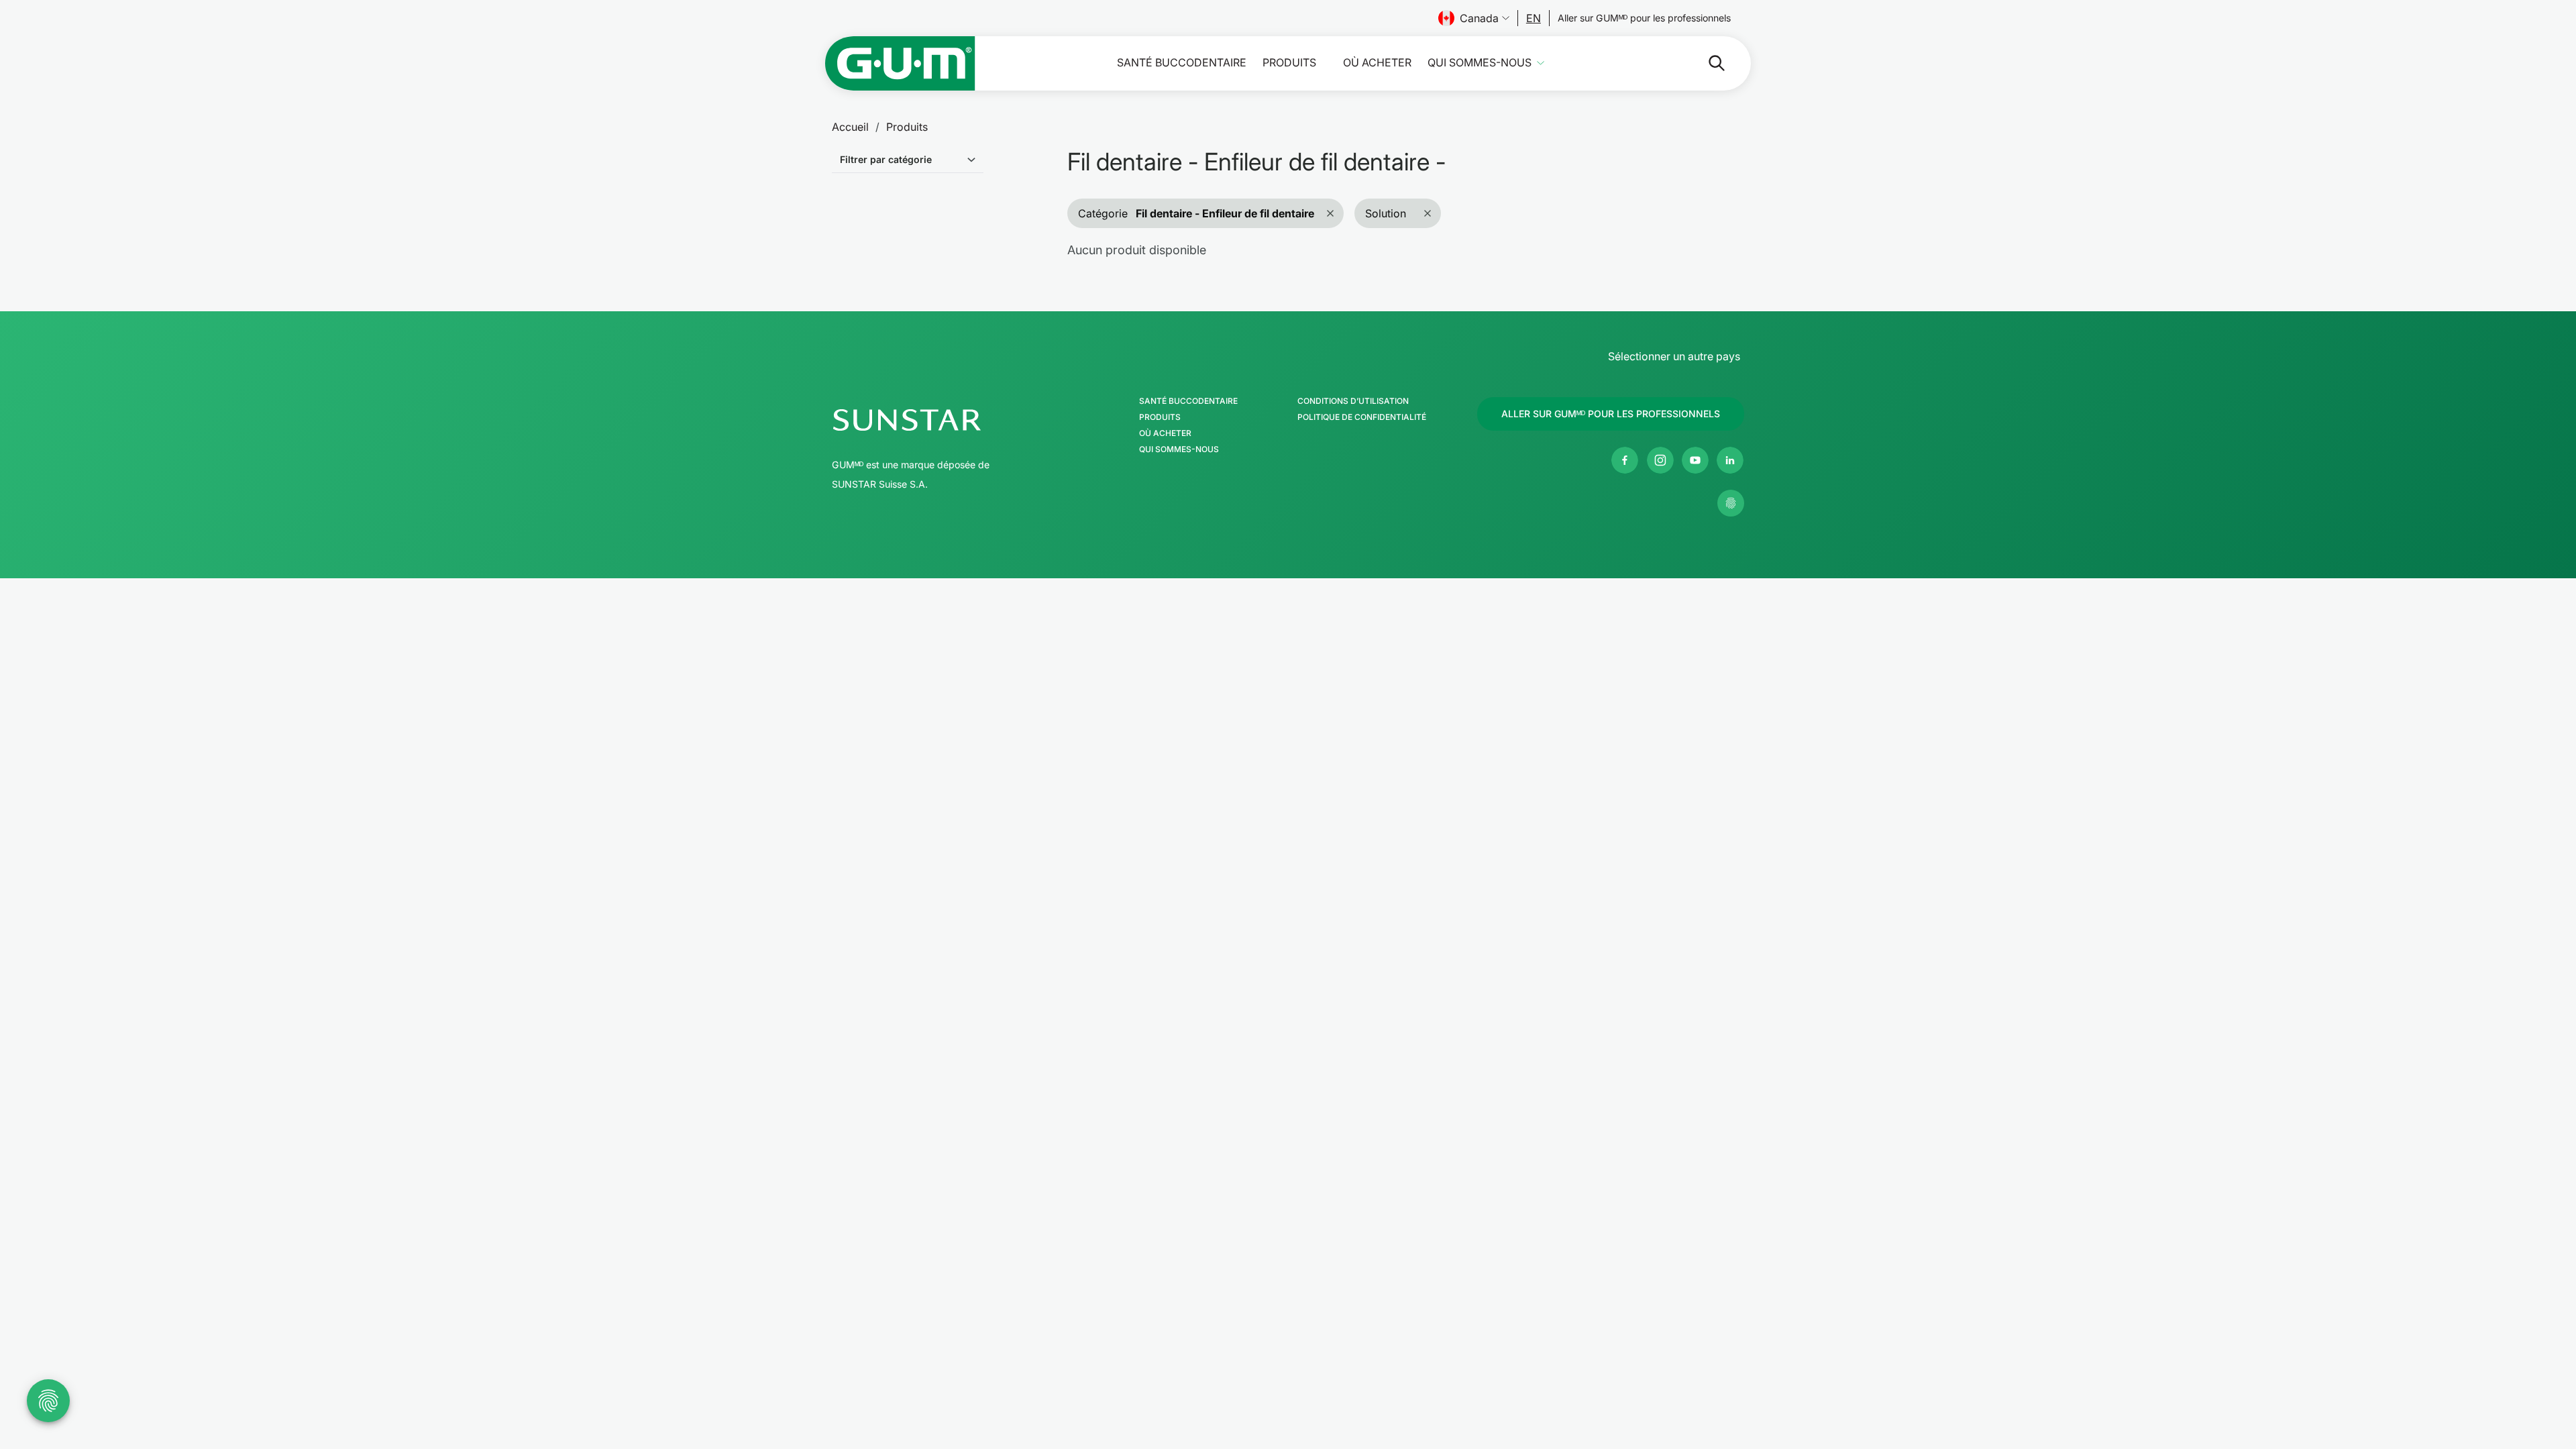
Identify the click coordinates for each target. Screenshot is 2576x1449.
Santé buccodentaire (1182, 63)
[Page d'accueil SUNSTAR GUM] (900, 63)
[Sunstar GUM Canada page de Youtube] (1695, 460)
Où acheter (1377, 63)
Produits (1289, 63)
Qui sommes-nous (1480, 63)
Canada (1479, 18)
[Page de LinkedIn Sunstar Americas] (1730, 460)
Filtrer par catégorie (886, 159)
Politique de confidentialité (1362, 417)
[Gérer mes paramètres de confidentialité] (1731, 503)
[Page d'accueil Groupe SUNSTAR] (949, 420)
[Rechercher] (1706, 63)
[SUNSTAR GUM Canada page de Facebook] (1625, 460)
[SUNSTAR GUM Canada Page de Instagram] (1660, 460)
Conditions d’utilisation (1353, 401)
